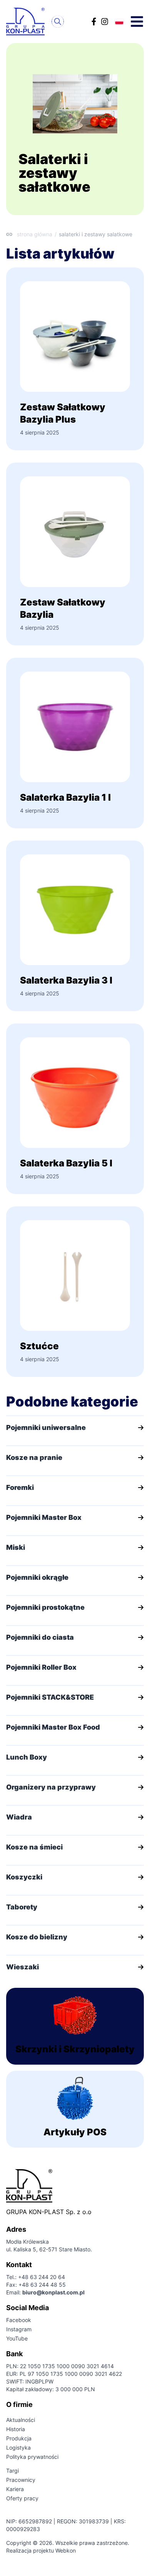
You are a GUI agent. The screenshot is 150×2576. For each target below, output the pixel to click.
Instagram (19, 2329)
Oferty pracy (22, 2498)
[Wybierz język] (119, 22)
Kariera (15, 2489)
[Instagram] (105, 22)
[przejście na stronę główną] (27, 22)
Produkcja (19, 2438)
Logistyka (18, 2447)
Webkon (66, 2550)
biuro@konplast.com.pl (53, 2292)
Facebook (19, 2320)
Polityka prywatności (32, 2457)
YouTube (17, 2338)
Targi (12, 2471)
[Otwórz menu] (137, 22)
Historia (16, 2429)
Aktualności (21, 2420)
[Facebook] (94, 22)
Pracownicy (21, 2480)
